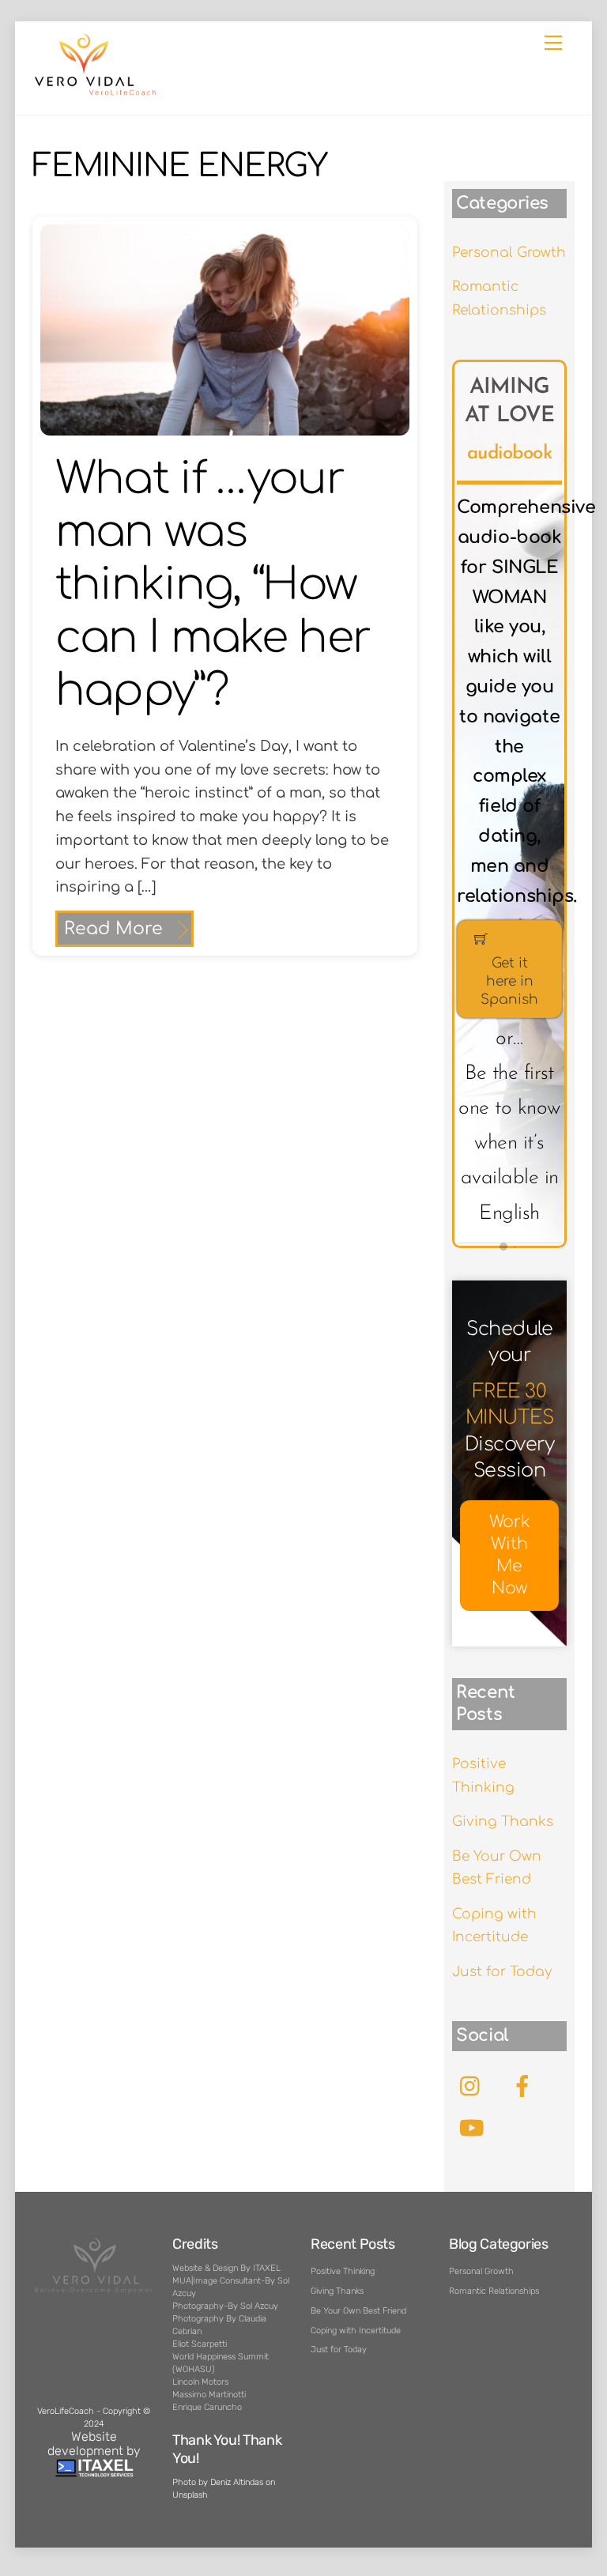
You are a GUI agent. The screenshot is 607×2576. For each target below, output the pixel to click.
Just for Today (502, 1972)
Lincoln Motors (200, 2382)
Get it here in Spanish (509, 981)
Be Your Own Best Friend (358, 2311)
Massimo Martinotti (209, 2395)
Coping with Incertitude (356, 2331)
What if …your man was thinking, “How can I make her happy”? (213, 585)
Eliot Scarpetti (200, 2344)
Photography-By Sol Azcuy (225, 2306)
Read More (113, 929)
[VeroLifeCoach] (96, 93)
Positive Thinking (343, 2271)
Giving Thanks (503, 1822)
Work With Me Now (510, 1555)
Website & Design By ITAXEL (226, 2268)
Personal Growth (509, 253)
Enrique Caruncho (207, 2407)
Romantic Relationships (494, 2291)
